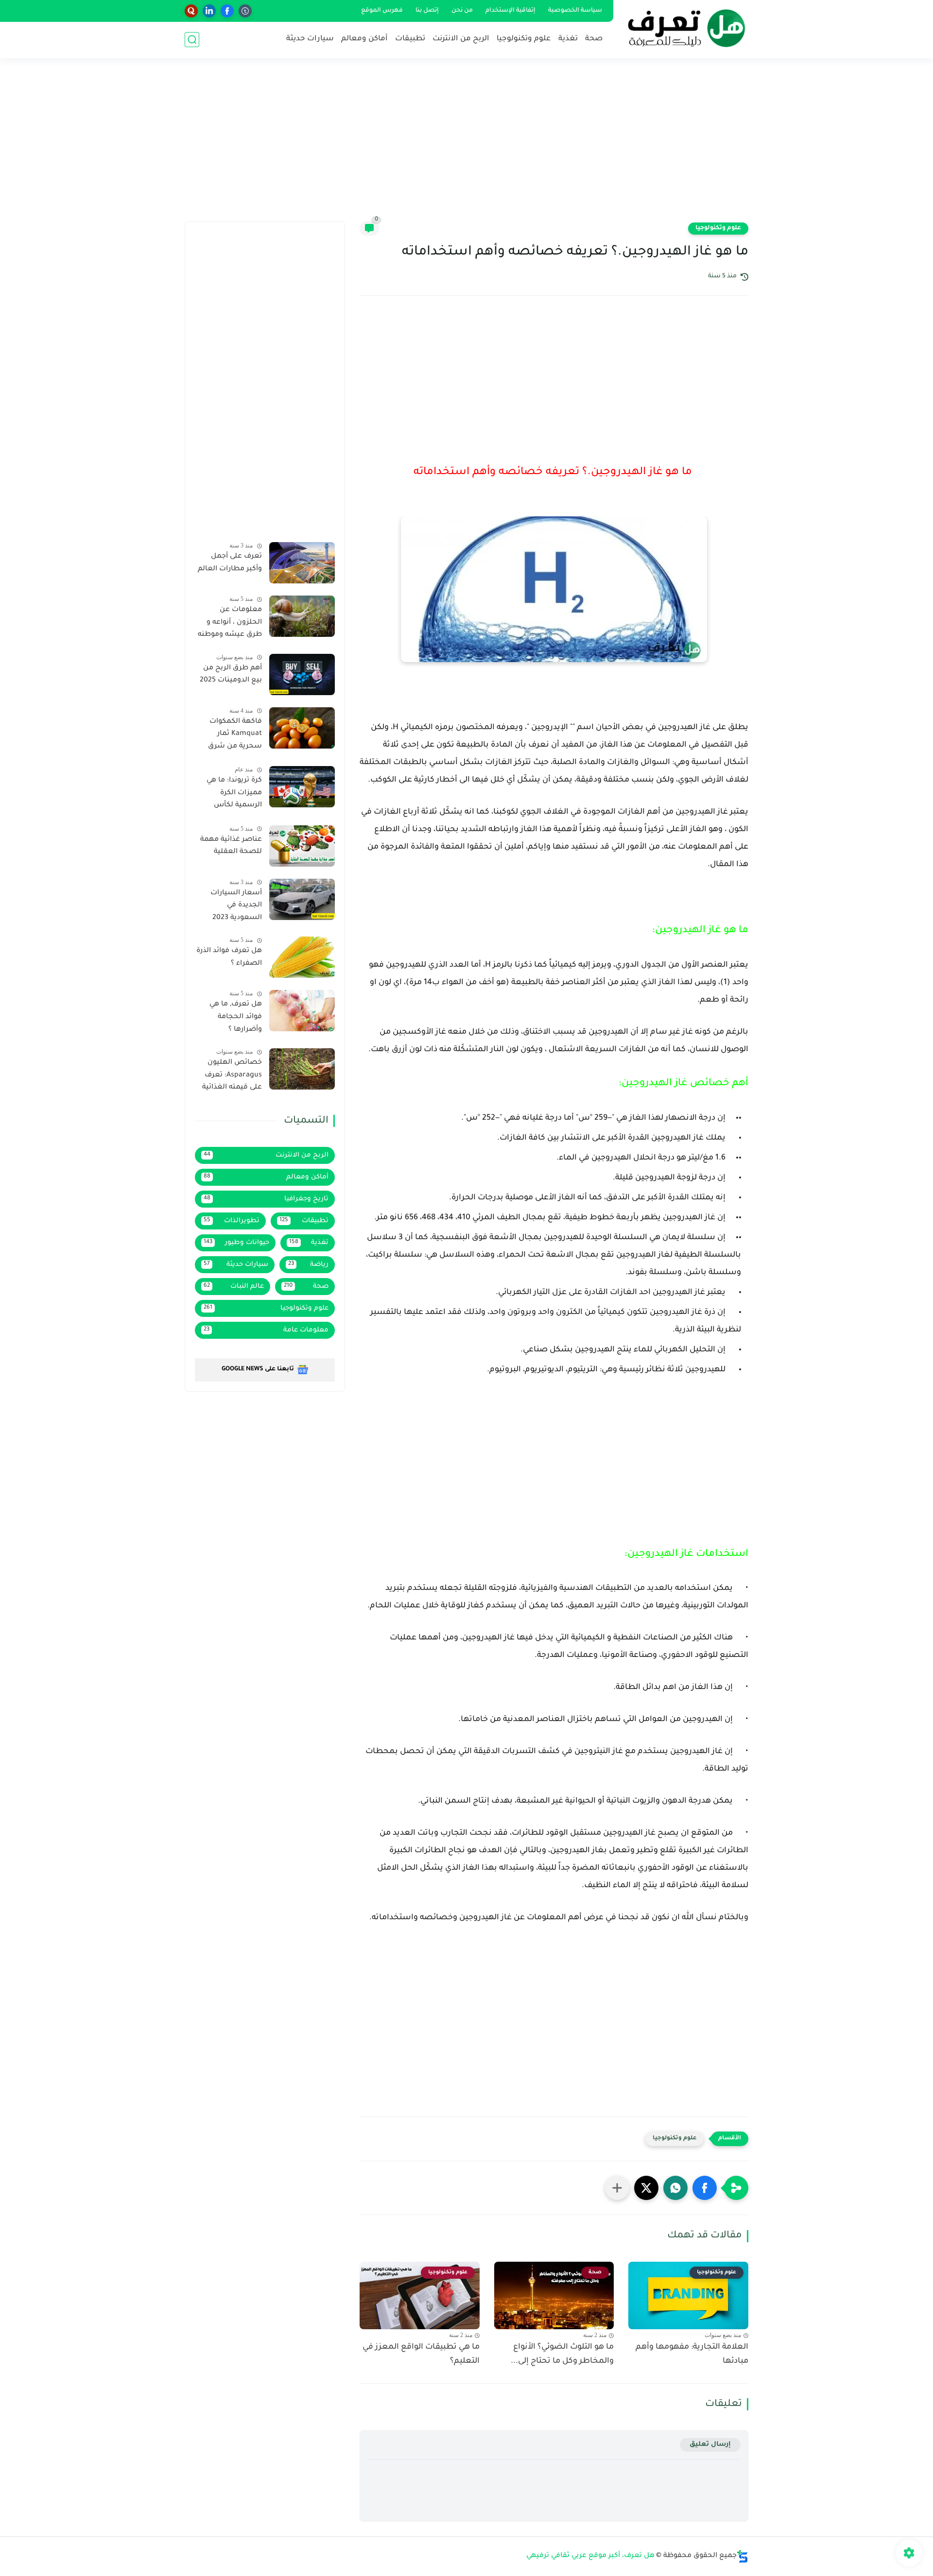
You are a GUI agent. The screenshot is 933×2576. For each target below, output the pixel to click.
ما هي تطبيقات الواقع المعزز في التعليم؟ (421, 2354)
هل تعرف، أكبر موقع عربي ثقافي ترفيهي (590, 2556)
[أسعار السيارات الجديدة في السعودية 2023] (302, 899)
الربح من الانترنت (461, 39)
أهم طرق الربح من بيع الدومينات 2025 (231, 675)
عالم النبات (234, 1287)
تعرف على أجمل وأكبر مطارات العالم (230, 563)
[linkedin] (209, 11)
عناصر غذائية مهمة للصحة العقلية (231, 846)
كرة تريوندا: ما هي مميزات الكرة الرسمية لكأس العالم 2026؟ (234, 795)
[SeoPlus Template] (743, 2556)
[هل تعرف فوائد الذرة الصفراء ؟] (302, 957)
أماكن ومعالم (364, 39)
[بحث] (192, 40)
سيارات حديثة (310, 39)
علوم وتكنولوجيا (524, 39)
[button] (705, 2188)
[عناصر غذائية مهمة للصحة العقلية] (302, 846)
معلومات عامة (266, 1330)
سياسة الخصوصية (575, 11)
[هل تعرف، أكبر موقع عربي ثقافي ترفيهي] (683, 28)
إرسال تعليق (710, 2445)
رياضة (309, 1265)
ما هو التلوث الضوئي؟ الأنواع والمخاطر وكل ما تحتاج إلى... (562, 2354)
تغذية (568, 39)
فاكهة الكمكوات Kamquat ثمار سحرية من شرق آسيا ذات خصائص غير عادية (233, 736)
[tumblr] (245, 11)
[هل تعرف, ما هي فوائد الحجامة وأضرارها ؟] (302, 1011)
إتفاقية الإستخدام (510, 11)
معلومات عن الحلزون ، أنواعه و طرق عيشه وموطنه (230, 623)
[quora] (191, 11)
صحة (594, 39)
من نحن (462, 11)
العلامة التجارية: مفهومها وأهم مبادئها (692, 2354)
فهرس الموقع (382, 11)
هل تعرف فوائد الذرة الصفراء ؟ (229, 957)
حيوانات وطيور (236, 1243)
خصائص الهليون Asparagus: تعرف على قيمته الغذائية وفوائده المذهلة (232, 1077)
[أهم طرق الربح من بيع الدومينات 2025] (302, 674)
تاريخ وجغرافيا (266, 1199)
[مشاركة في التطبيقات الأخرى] (617, 2188)
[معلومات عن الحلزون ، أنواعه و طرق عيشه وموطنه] (302, 616)
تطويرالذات (232, 1221)
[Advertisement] (466, 146)
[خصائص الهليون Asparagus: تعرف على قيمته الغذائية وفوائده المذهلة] (302, 1069)
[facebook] (227, 11)
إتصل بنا (427, 11)
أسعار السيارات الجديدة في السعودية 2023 (236, 906)
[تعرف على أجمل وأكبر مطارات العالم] (302, 563)
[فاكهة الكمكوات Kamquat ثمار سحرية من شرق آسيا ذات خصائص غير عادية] (302, 728)
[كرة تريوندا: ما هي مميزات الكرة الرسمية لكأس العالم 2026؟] (302, 787)
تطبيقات (410, 39)
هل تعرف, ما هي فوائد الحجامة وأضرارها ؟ (236, 1017)
